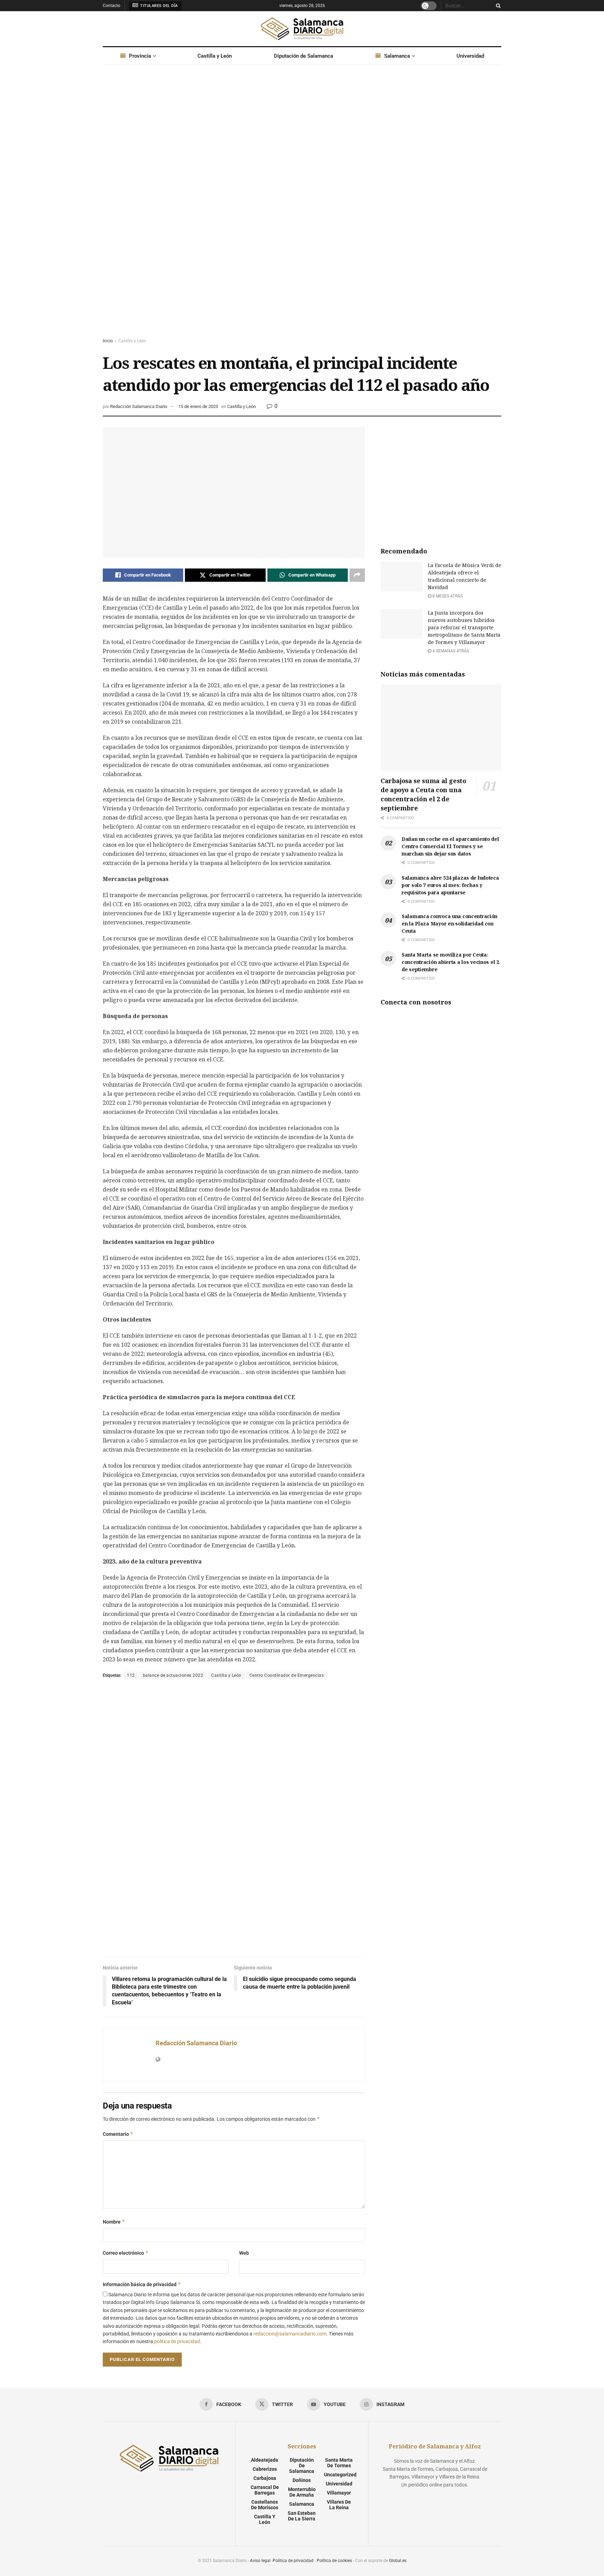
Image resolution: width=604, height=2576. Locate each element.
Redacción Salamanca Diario (139, 406)
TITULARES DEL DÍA (159, 6)
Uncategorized (340, 2475)
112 (131, 1675)
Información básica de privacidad (142, 2284)
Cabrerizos (265, 2469)
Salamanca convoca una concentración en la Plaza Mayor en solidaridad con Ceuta (450, 924)
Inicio (108, 341)
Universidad (470, 56)
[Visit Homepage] (302, 29)
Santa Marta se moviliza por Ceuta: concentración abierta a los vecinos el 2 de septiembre (450, 962)
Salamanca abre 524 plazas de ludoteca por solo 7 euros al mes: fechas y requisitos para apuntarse (450, 885)
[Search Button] (497, 6)
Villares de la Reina (339, 2505)
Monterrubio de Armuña (302, 2492)
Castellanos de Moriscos (265, 2505)
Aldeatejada (265, 2460)
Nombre (114, 2222)
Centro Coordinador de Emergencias (287, 1675)
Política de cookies (334, 2561)
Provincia (140, 56)
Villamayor (339, 2493)
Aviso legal (260, 2561)
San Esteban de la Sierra (302, 2516)
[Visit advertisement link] (302, 208)
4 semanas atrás (450, 651)
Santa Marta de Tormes (339, 2463)
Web (244, 2253)
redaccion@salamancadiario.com (290, 2334)
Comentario (118, 2134)
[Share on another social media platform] (357, 575)
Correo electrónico (126, 2253)
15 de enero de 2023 (198, 406)
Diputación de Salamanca (304, 56)
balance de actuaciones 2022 (173, 1675)
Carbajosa (265, 2478)
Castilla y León (215, 56)
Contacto (112, 6)
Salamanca (397, 56)
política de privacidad (177, 2341)
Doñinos (302, 2480)
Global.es (398, 2561)
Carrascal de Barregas (265, 2490)
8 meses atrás (447, 596)
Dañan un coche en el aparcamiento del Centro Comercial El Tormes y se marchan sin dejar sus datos (450, 846)
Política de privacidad (293, 2561)
